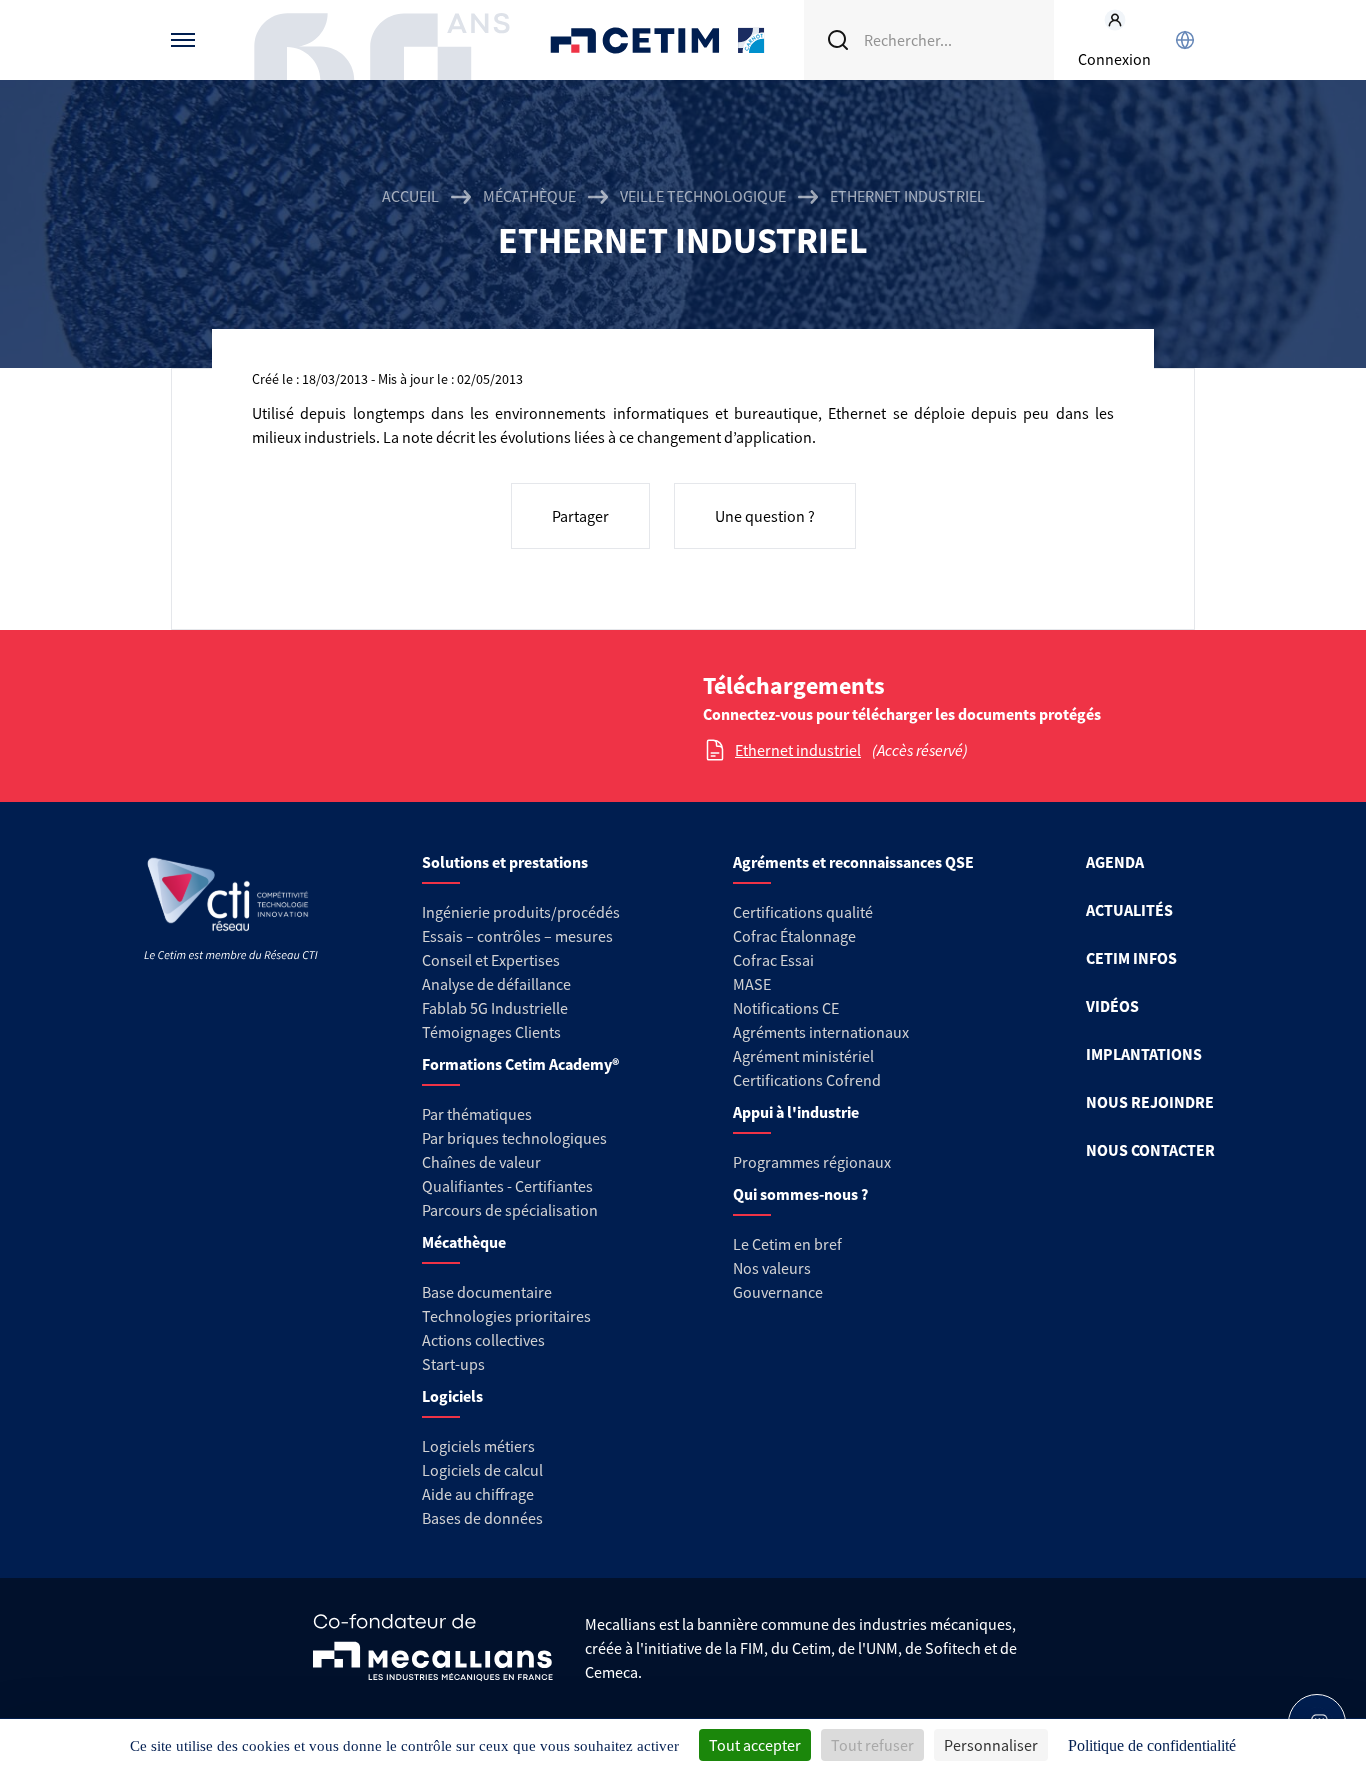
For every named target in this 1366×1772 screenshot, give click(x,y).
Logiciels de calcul (482, 1470)
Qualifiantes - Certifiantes (507, 1186)
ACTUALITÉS (1129, 910)
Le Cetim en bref (787, 1244)
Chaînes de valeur (481, 1162)
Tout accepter (755, 1745)
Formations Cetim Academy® (520, 1064)
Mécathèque (529, 196)
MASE (752, 984)
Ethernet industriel (798, 750)
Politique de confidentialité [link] (1152, 1745)
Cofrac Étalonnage (794, 936)
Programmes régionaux (812, 1162)
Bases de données (482, 1518)
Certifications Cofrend (807, 1080)
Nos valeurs (772, 1268)
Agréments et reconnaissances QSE (853, 862)
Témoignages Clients (491, 1032)
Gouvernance (778, 1292)
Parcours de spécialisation (510, 1210)
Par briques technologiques (514, 1138)
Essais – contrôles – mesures (517, 936)
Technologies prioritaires (506, 1316)
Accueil (410, 196)
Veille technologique (703, 196)
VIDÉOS (1112, 1006)
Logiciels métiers (478, 1446)
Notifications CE (786, 1008)
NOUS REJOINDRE (1150, 1102)
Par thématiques (477, 1114)
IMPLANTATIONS (1144, 1054)
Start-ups (453, 1364)
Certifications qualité (803, 912)
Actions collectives (483, 1340)
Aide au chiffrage (478, 1494)
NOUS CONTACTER (1150, 1150)
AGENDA (1115, 862)
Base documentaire (487, 1292)
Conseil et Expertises (491, 960)
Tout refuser (872, 1745)
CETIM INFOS (1131, 958)
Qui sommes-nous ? (800, 1194)
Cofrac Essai (773, 960)
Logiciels (452, 1396)
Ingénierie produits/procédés (521, 912)
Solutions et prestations (505, 862)
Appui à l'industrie (796, 1112)
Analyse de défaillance (496, 984)
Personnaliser (991, 1745)
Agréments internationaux (821, 1032)
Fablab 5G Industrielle (495, 1008)
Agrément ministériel (803, 1056)
